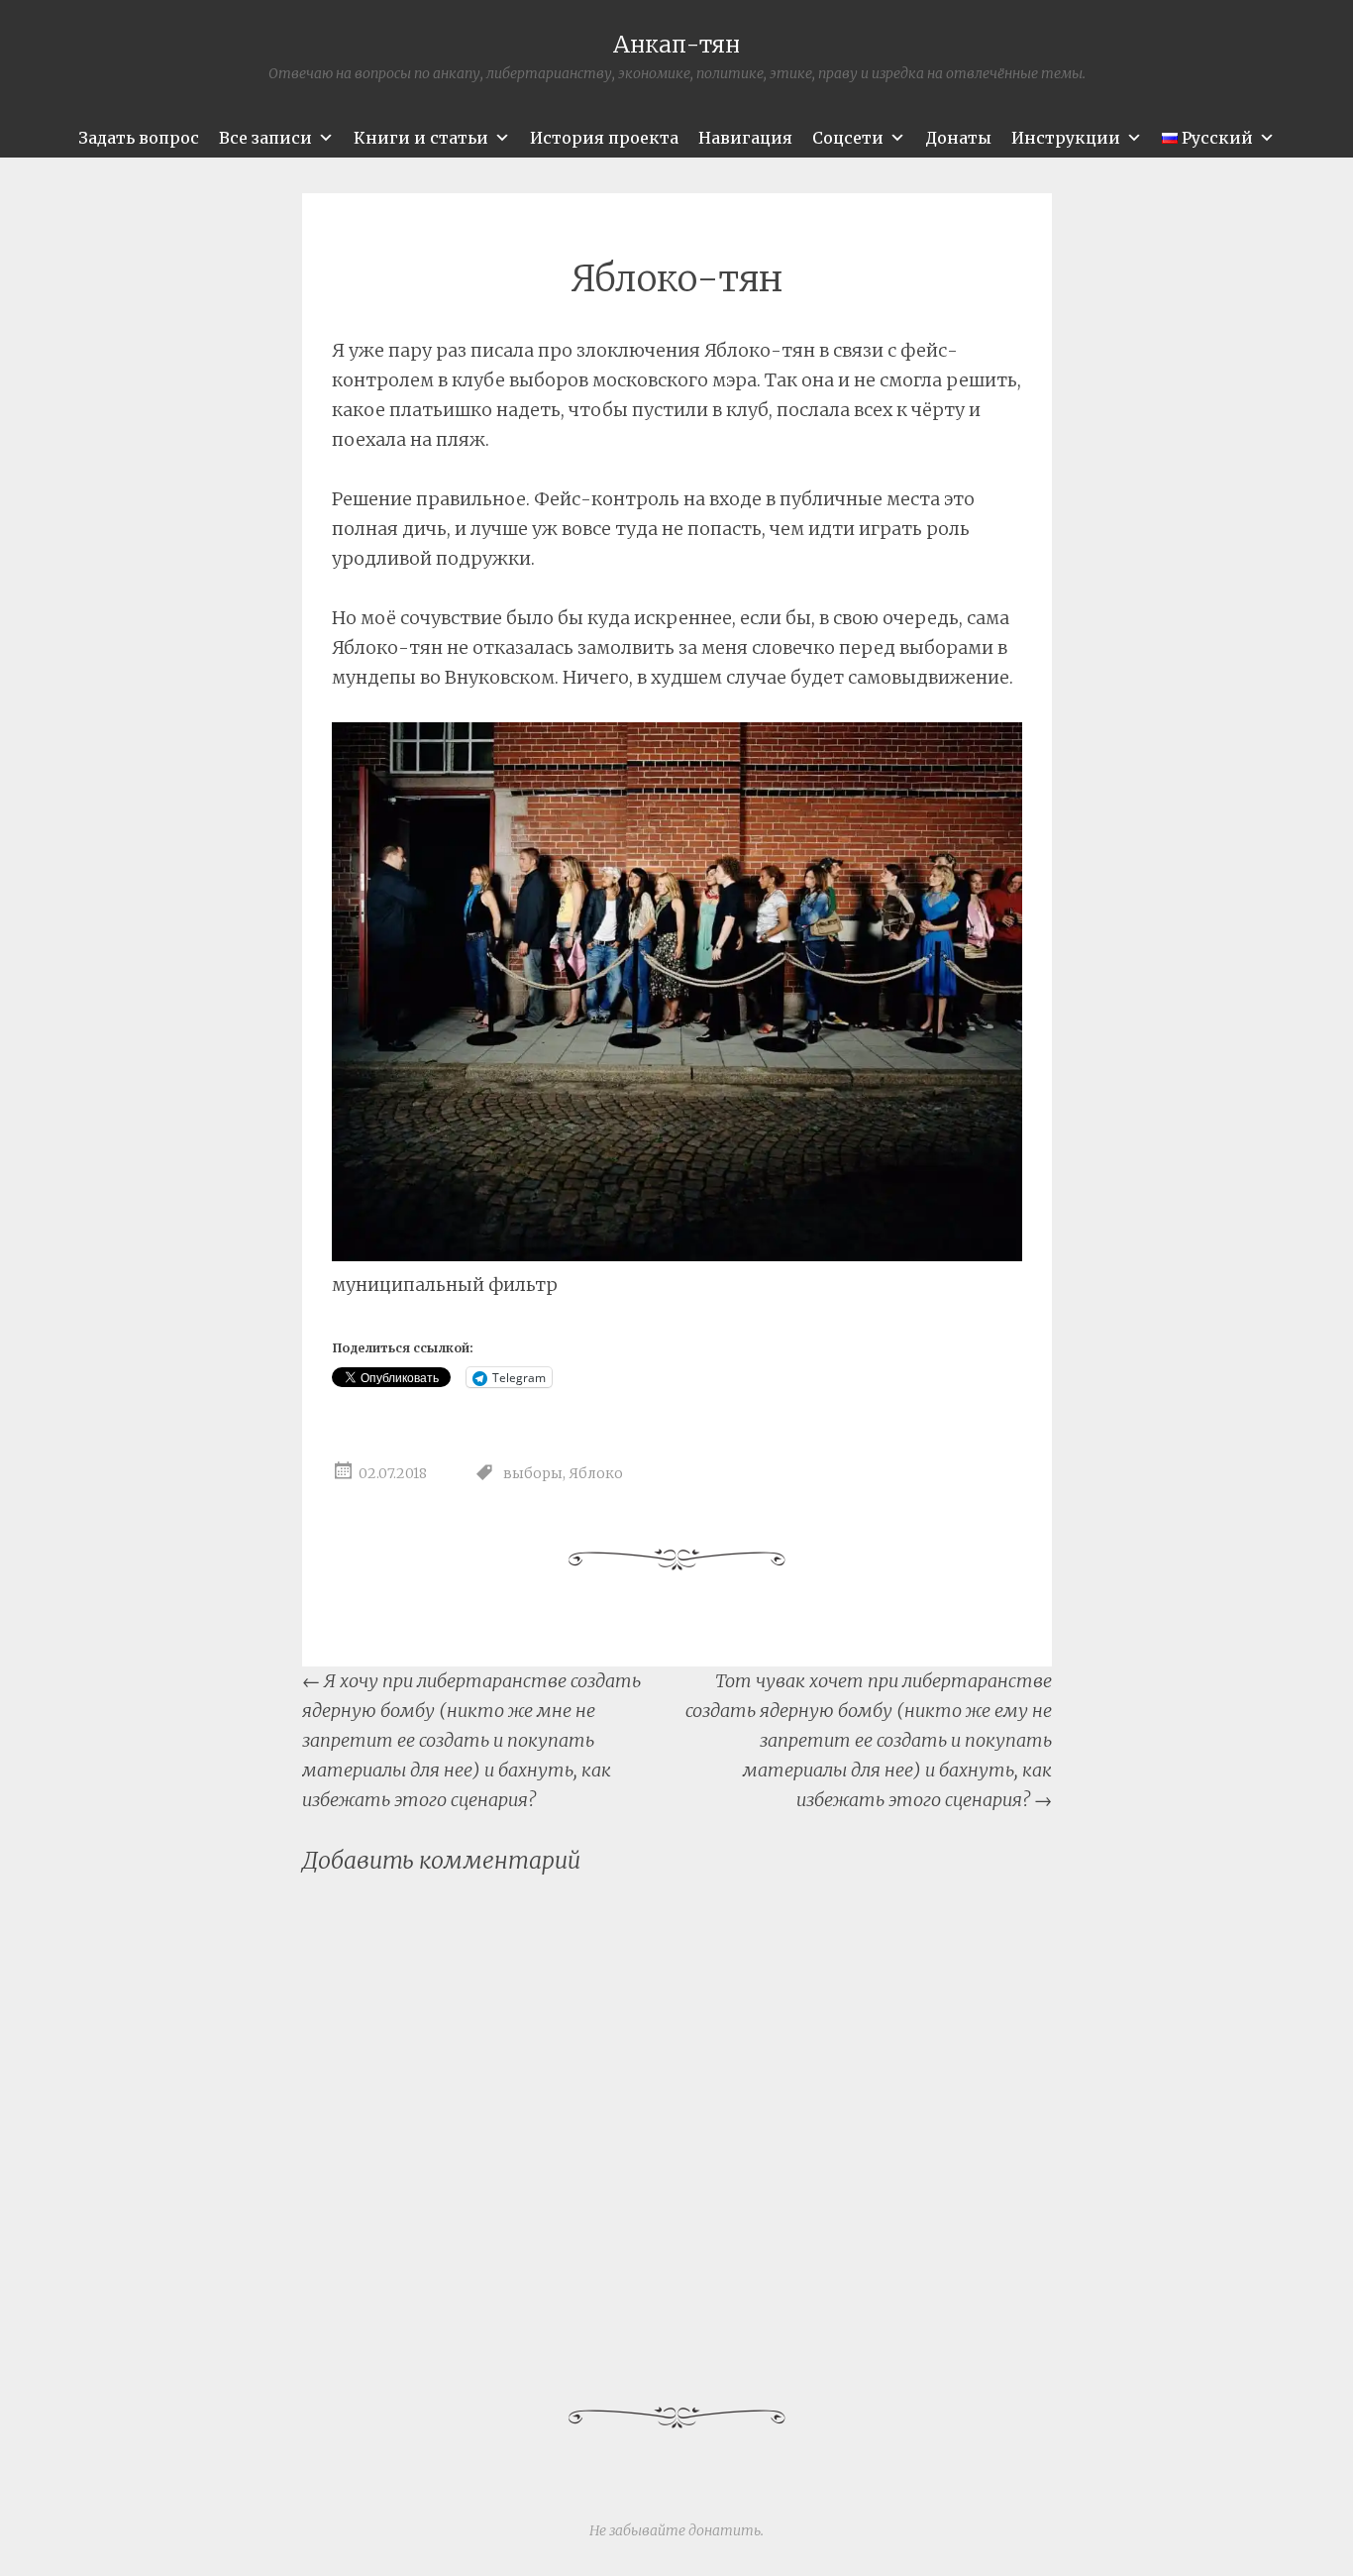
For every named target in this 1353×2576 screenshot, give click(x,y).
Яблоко (596, 1473)
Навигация (745, 138)
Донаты (958, 138)
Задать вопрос (139, 138)
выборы (533, 1473)
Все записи (265, 138)
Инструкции (1066, 138)
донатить (725, 2530)
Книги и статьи (421, 138)
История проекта (604, 138)
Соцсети (848, 138)
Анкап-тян (676, 44)
